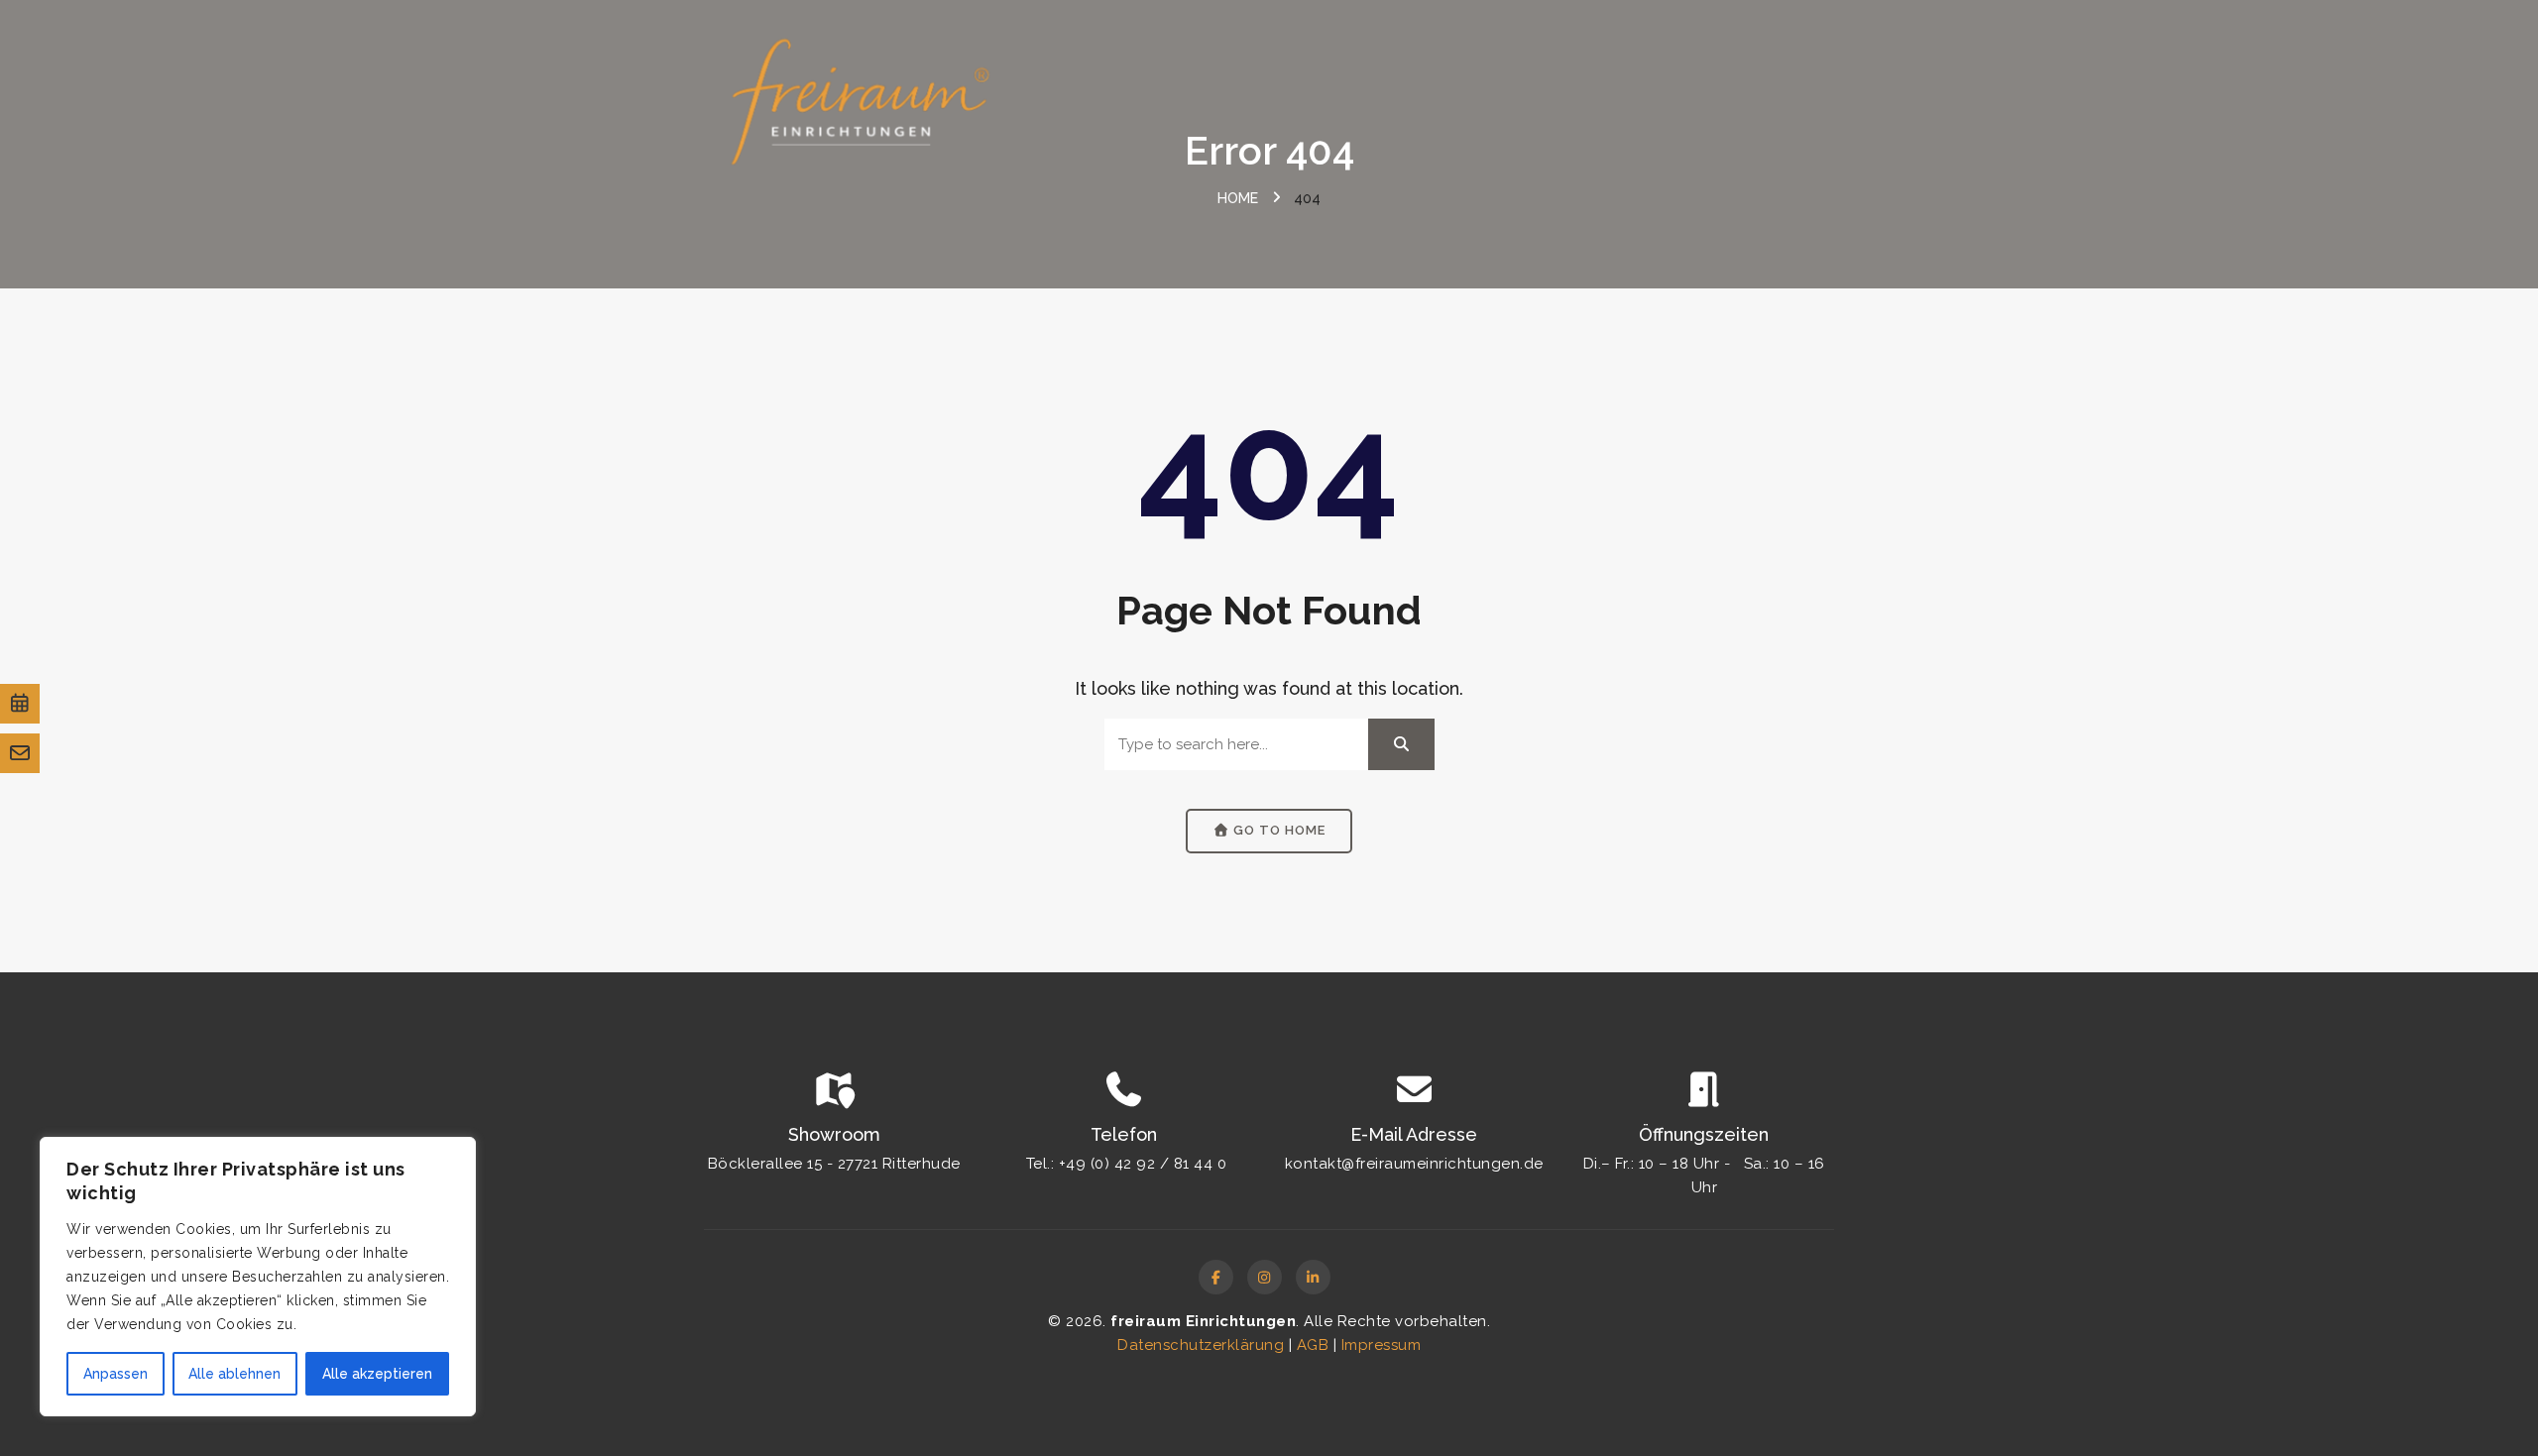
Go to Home (1277, 830)
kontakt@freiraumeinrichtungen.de (1414, 1164)
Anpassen (115, 1374)
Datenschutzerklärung (1201, 1345)
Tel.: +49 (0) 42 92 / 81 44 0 (1127, 1164)
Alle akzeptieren (377, 1374)
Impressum (1382, 1345)
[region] (258, 1277)
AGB (1313, 1345)
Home (1238, 198)
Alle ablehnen (234, 1374)
